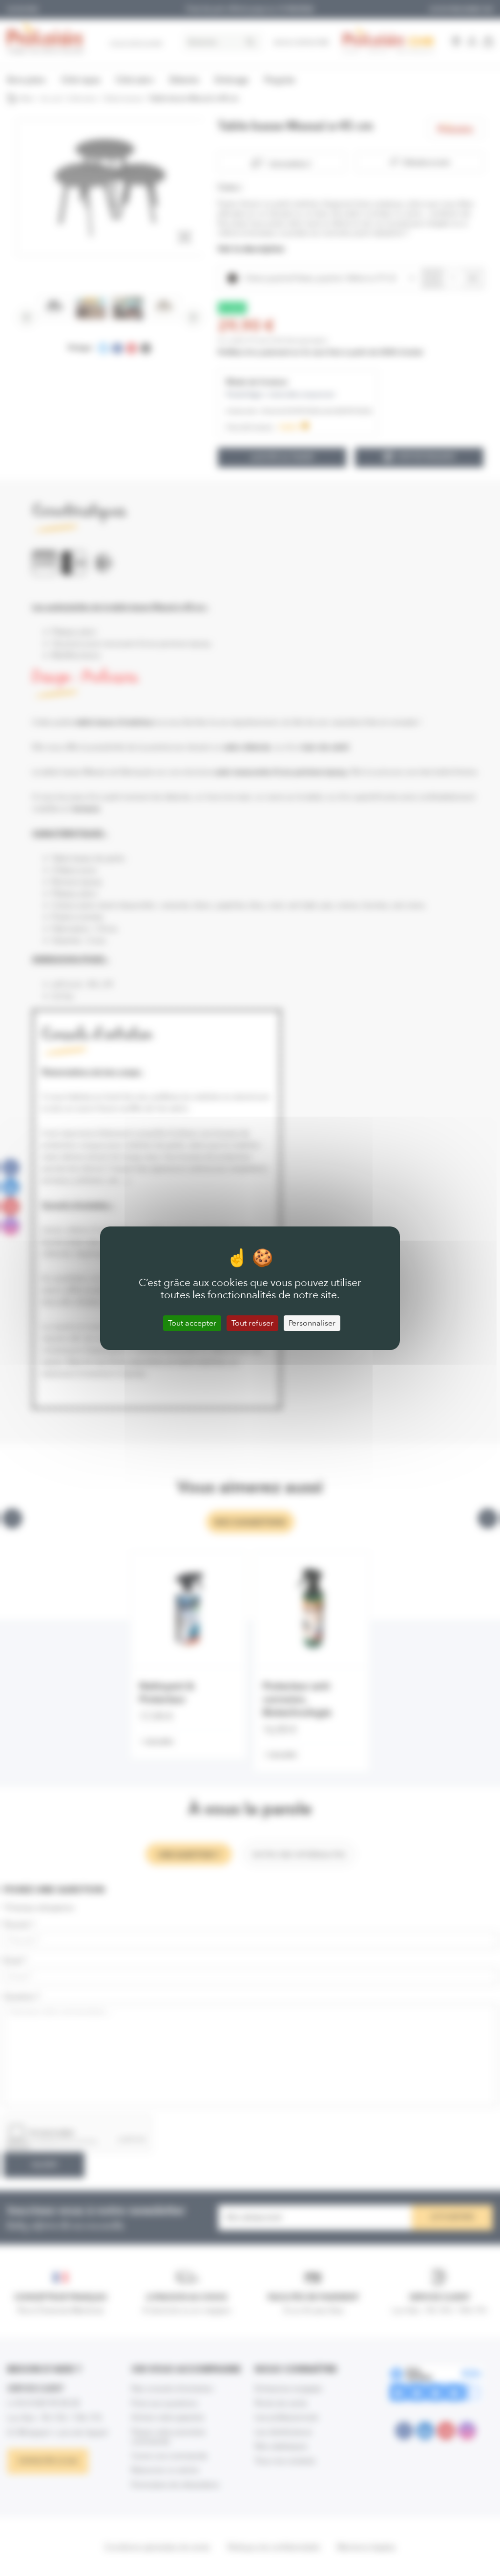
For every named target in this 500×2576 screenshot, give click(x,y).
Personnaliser (312, 1323)
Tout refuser (252, 1323)
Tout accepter (192, 1323)
